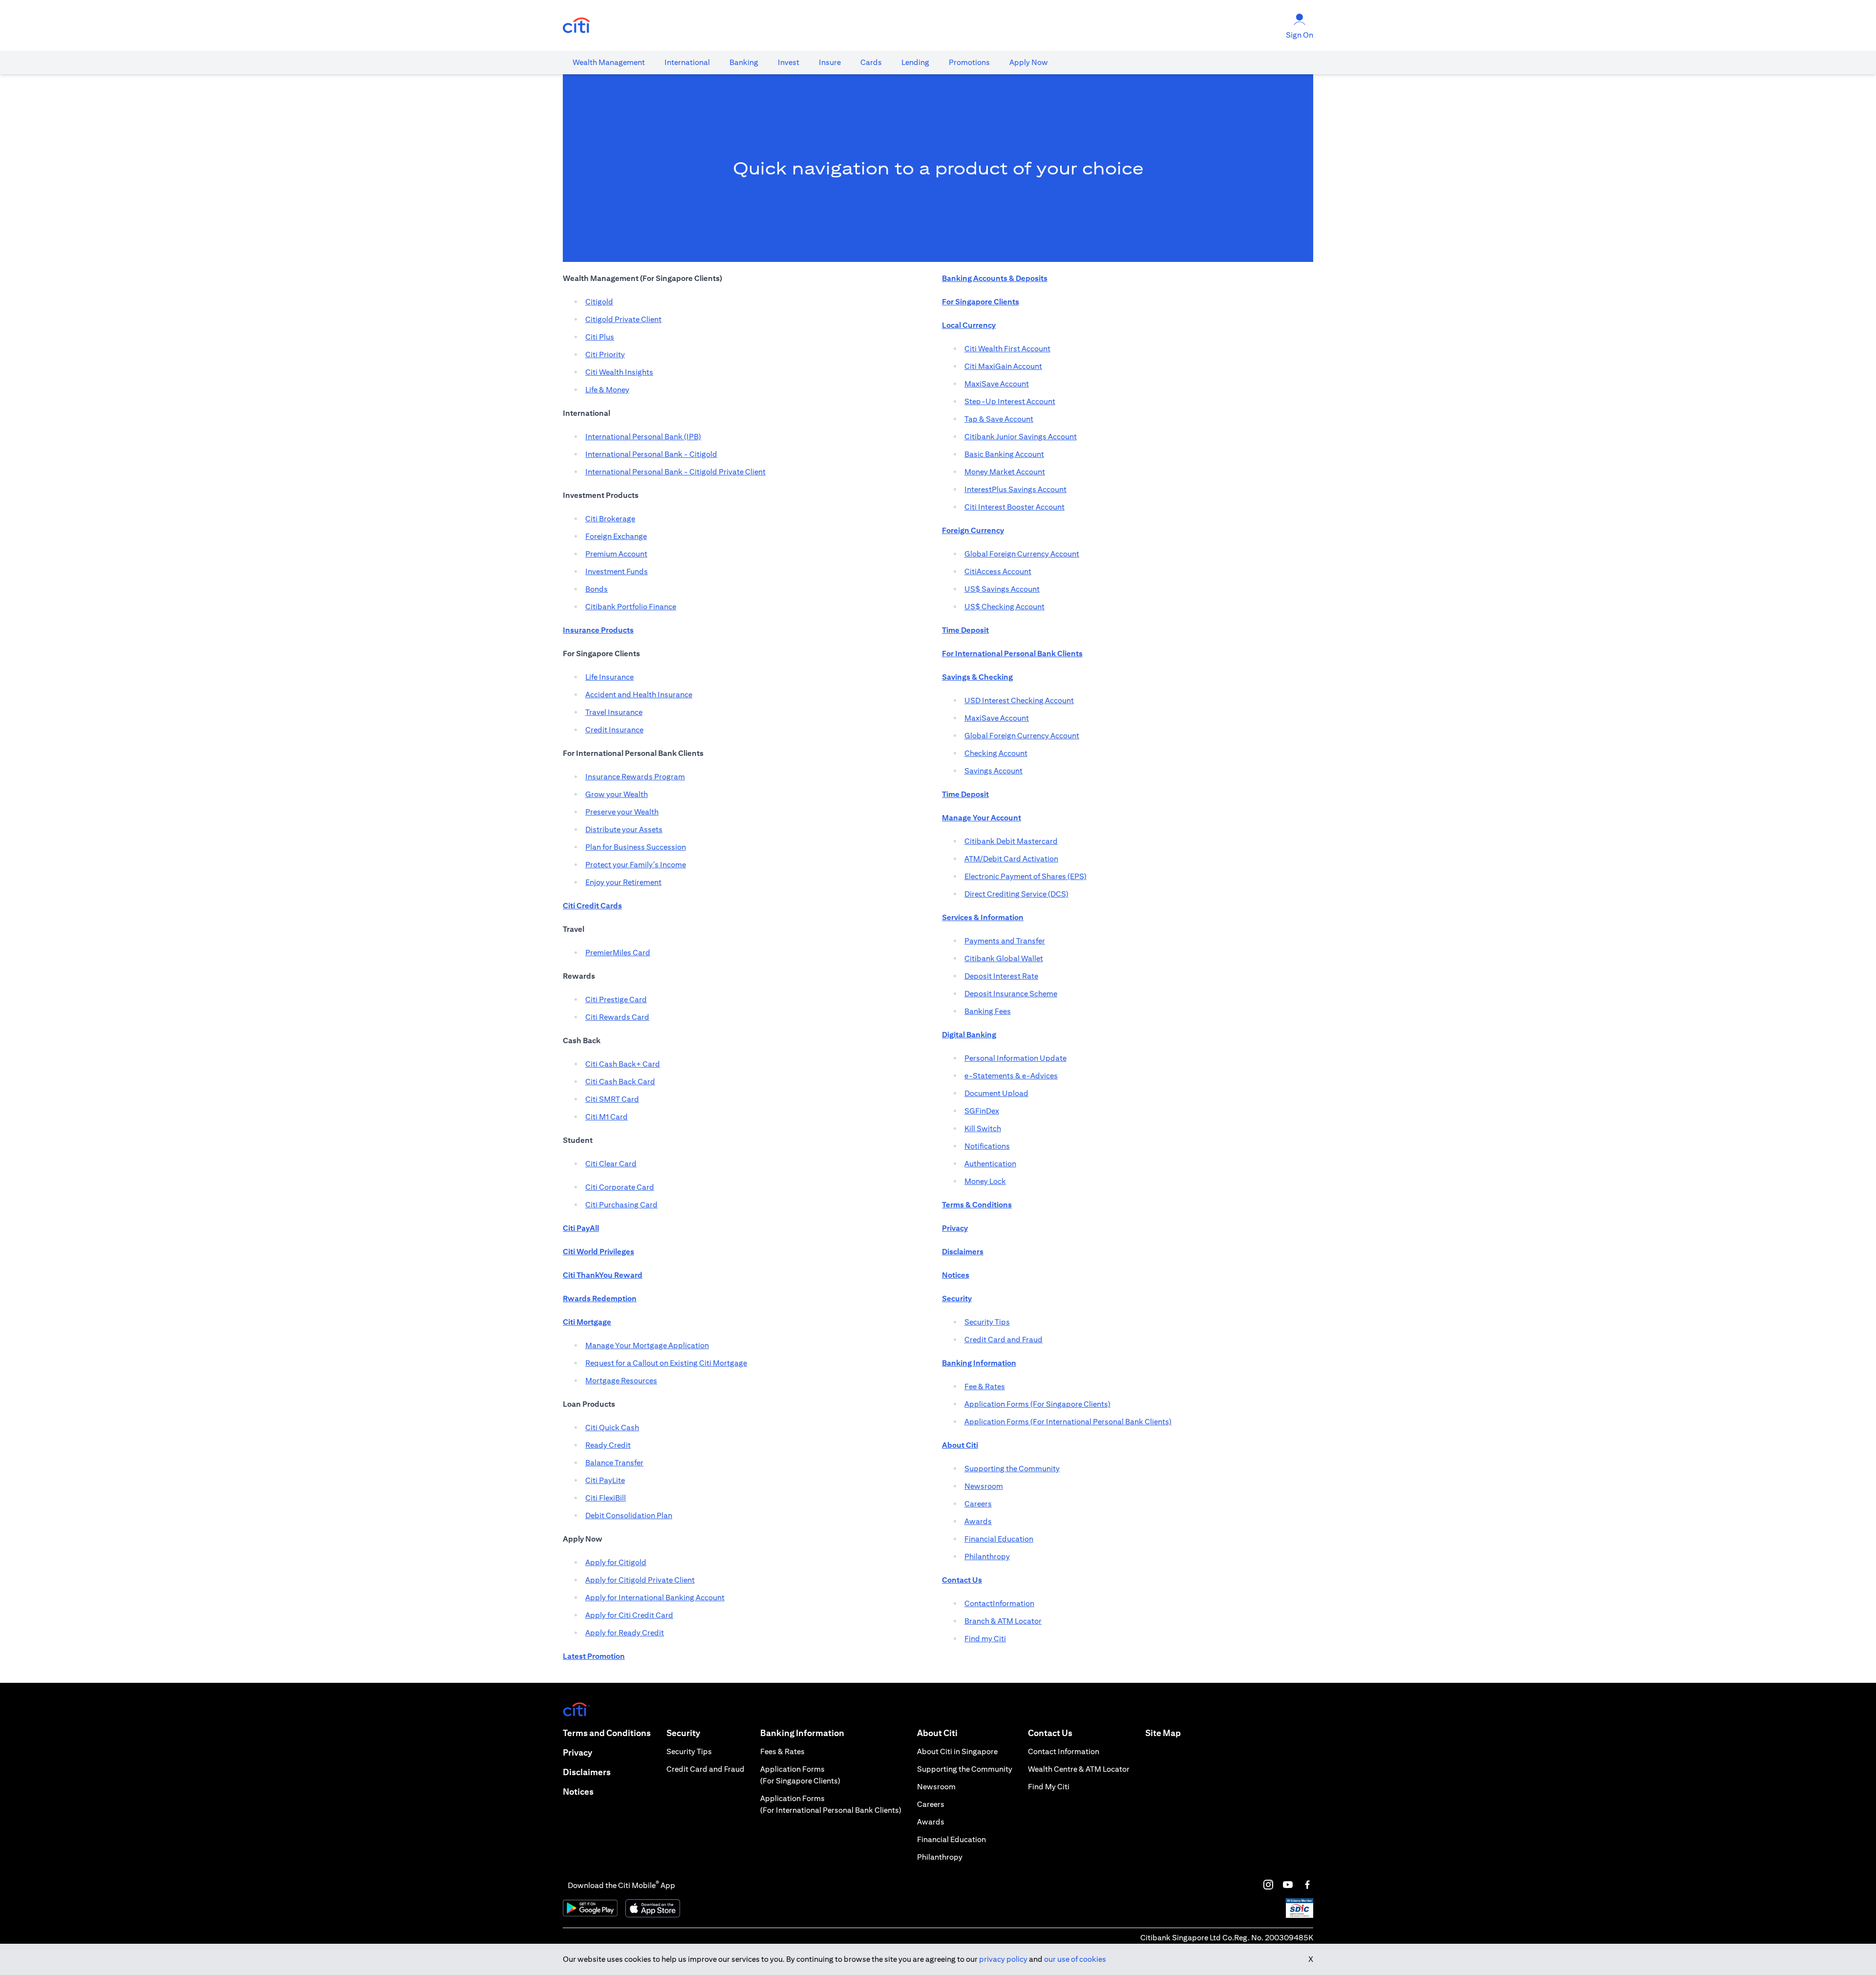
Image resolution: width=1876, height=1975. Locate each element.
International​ (687, 62)
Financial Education (999, 1539)
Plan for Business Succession (636, 847)
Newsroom (984, 1486)
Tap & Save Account (999, 419)
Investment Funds (617, 571)
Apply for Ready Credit (625, 1633)
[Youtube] (1288, 1885)
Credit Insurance (614, 730)
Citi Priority (605, 354)
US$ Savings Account (1002, 589)
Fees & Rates (782, 1751)
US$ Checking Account (1004, 607)
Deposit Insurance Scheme (1011, 994)
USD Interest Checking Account (1019, 700)
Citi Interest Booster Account (1014, 507)
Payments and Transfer (1005, 941)
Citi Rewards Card (617, 1017)
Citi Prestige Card (616, 999)
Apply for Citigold (616, 1562)
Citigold (599, 302)
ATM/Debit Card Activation (1011, 859)
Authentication (990, 1164)
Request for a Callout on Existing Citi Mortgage (666, 1363)
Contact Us (1050, 1733)
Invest (789, 62)
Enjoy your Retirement (623, 882)
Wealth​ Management (609, 62)
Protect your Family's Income (636, 865)
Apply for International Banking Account (655, 1598)
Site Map (1163, 1733)
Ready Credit (608, 1445)
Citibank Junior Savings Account (1021, 437)
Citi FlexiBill (606, 1498)
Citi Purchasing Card (621, 1205)
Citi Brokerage (610, 519)
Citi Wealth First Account (1007, 349)
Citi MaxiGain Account (1003, 366)
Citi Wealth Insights (619, 372)
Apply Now (1029, 62)
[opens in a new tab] (576, 26)
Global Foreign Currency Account (1022, 554)
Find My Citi (1049, 1787)
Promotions (969, 62)
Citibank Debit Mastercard (1011, 841)
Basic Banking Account (1004, 454)
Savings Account (993, 771)
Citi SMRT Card (612, 1099)
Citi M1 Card (607, 1117)
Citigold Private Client (623, 319)
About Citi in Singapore (957, 1751)
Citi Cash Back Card (620, 1082)
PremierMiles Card (618, 953)
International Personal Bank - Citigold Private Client (675, 472)
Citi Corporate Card (620, 1187)
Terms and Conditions (607, 1733)
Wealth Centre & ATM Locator (1079, 1769)
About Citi (937, 1733)
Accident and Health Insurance (639, 695)
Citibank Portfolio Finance (631, 607)
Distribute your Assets (624, 829)
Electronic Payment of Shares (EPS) (1025, 876)
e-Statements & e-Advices (1011, 1076)
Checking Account (996, 753)
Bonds (597, 589)
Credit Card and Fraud (1003, 1340)
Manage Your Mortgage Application (647, 1345)
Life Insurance (609, 677)
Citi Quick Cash (612, 1428)
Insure (830, 62)
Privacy (577, 1752)
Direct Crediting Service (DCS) (1016, 894)
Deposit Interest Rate (1001, 976)
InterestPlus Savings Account (1015, 489)
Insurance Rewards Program (635, 777)
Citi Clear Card (611, 1164)
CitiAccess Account (998, 571)
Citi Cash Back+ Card (623, 1064)
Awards (978, 1521)
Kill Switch (983, 1128)
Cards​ (871, 62)
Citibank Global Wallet (1004, 958)
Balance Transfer (614, 1463)
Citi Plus (600, 337)
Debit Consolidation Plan (629, 1515)
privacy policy (1003, 1959)
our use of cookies (1075, 1959)
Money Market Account (1005, 472)
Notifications (987, 1146)
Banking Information (802, 1733)
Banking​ (744, 62)
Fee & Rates (985, 1386)
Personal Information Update (1015, 1058)
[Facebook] (1307, 1885)
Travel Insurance (614, 712)
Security (683, 1733)
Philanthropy (987, 1556)
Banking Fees (988, 1011)
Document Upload (996, 1093)
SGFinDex (982, 1111)
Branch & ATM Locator (1003, 1621)
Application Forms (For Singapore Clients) (1037, 1404)
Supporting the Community (1012, 1469)
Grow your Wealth (617, 794)
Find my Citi (985, 1639)
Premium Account (616, 554)
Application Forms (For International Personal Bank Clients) (1068, 1422)
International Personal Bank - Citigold (651, 454)
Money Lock (985, 1181)
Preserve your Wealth (622, 812)
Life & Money (607, 390)
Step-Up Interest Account (1010, 401)
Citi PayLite (605, 1480)
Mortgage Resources (621, 1381)
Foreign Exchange (616, 536)
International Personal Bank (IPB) (643, 437)
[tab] (609, 63)
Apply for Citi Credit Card (629, 1615)
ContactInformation (999, 1603)
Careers (978, 1504)
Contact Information (1064, 1751)
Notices (578, 1792)
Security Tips (987, 1322)
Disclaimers (587, 1772)
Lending (915, 62)
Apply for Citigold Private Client (640, 1580)
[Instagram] (1268, 1885)
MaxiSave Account (997, 384)
